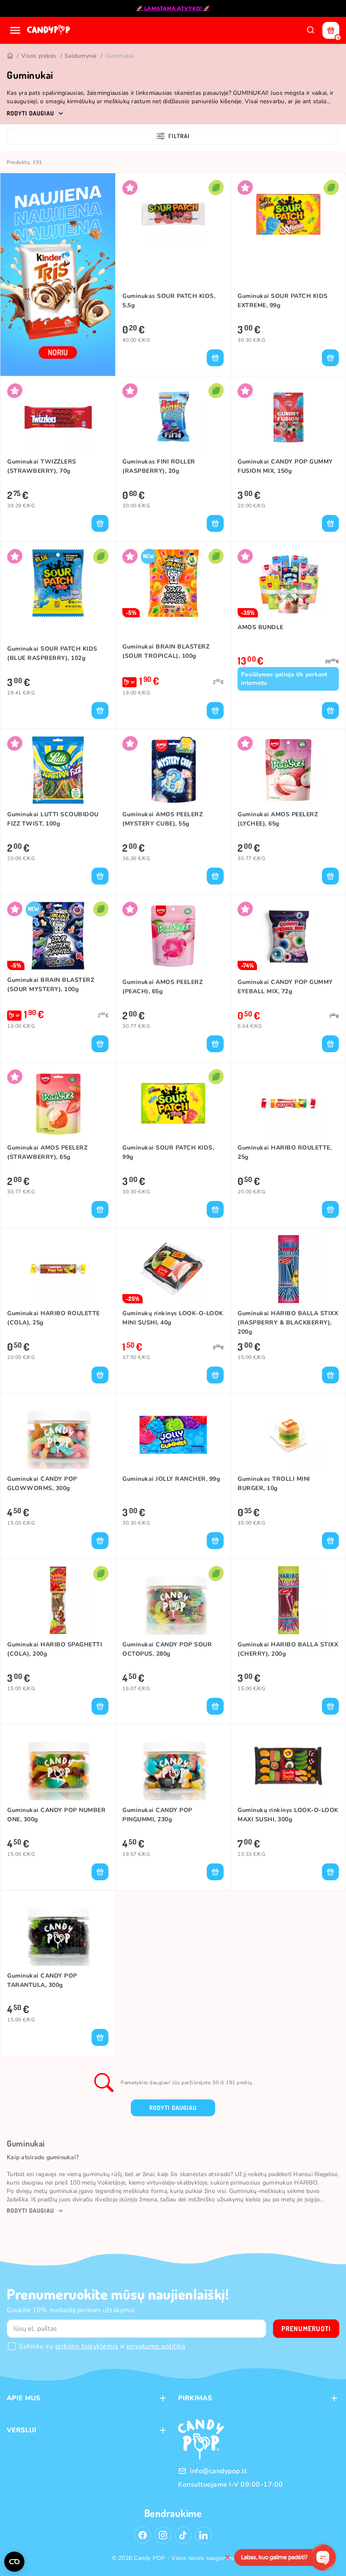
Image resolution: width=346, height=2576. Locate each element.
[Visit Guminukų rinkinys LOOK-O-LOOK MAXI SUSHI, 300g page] (288, 1766)
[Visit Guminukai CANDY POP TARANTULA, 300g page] (58, 1931)
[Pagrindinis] (10, 56)
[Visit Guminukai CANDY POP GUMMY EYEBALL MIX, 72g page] (288, 936)
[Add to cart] (215, 358)
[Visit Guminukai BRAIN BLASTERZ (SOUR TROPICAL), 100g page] (173, 583)
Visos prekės (39, 56)
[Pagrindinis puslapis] (49, 30)
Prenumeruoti (306, 2329)
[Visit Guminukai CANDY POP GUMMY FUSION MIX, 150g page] (288, 417)
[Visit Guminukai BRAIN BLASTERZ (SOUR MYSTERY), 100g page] (58, 936)
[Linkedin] (203, 2535)
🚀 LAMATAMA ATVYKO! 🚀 (173, 8)
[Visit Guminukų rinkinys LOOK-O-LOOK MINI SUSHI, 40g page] (173, 1269)
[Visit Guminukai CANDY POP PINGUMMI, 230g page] (173, 1766)
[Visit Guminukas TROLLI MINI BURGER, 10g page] (288, 1435)
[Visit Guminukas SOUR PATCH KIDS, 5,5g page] (173, 214)
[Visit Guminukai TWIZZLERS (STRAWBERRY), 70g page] (58, 417)
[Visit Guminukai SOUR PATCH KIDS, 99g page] (173, 1103)
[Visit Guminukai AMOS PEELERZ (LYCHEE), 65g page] (288, 770)
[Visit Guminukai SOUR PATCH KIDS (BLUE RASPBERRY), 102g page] (58, 583)
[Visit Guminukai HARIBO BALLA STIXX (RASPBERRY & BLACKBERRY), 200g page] (288, 1269)
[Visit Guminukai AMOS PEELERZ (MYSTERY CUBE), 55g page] (173, 770)
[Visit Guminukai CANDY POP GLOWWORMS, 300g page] (58, 1435)
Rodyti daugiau (173, 2108)
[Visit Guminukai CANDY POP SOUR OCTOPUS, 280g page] (173, 1600)
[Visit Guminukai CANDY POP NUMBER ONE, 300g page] (58, 1766)
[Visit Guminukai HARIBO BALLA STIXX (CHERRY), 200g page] (288, 1600)
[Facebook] (143, 2535)
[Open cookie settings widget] (14, 2562)
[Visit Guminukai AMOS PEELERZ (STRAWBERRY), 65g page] (58, 1103)
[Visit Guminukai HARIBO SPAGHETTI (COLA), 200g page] (58, 1600)
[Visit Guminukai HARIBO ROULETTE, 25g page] (288, 1103)
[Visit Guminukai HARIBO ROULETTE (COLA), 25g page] (58, 1269)
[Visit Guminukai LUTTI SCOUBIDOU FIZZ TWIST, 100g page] (58, 770)
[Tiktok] (183, 2535)
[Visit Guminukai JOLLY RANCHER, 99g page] (173, 1435)
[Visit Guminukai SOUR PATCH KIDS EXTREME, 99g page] (288, 214)
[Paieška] (311, 30)
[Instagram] (163, 2535)
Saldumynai (81, 56)
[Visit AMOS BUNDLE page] (288, 583)
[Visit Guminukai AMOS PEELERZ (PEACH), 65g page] (173, 936)
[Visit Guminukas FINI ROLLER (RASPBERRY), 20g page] (173, 417)
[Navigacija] (15, 30)
